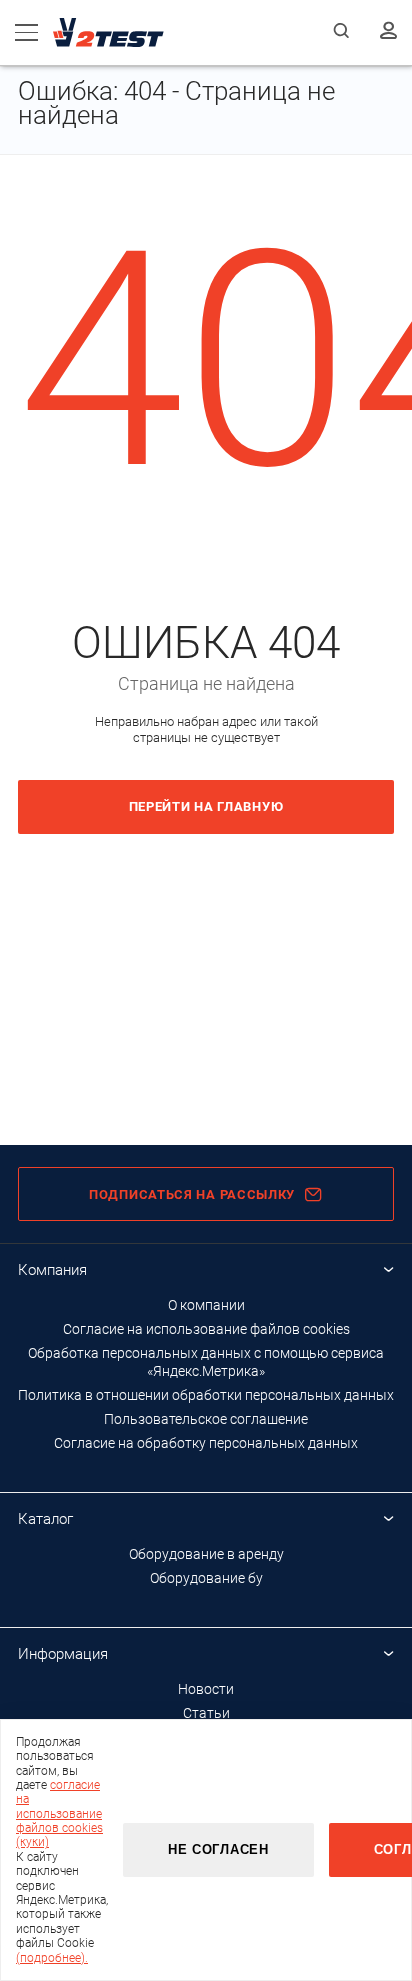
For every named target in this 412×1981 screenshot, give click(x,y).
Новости (206, 1689)
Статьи (206, 1713)
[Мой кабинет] (388, 32)
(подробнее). (52, 1958)
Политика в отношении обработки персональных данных (206, 1395)
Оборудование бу (206, 1578)
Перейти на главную (206, 806)
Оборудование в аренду (206, 1554)
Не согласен (218, 1849)
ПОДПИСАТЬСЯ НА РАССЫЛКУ (192, 1194)
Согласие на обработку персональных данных (206, 1443)
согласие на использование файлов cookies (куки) (59, 1814)
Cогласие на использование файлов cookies (206, 1329)
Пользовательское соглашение (206, 1419)
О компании (206, 1305)
